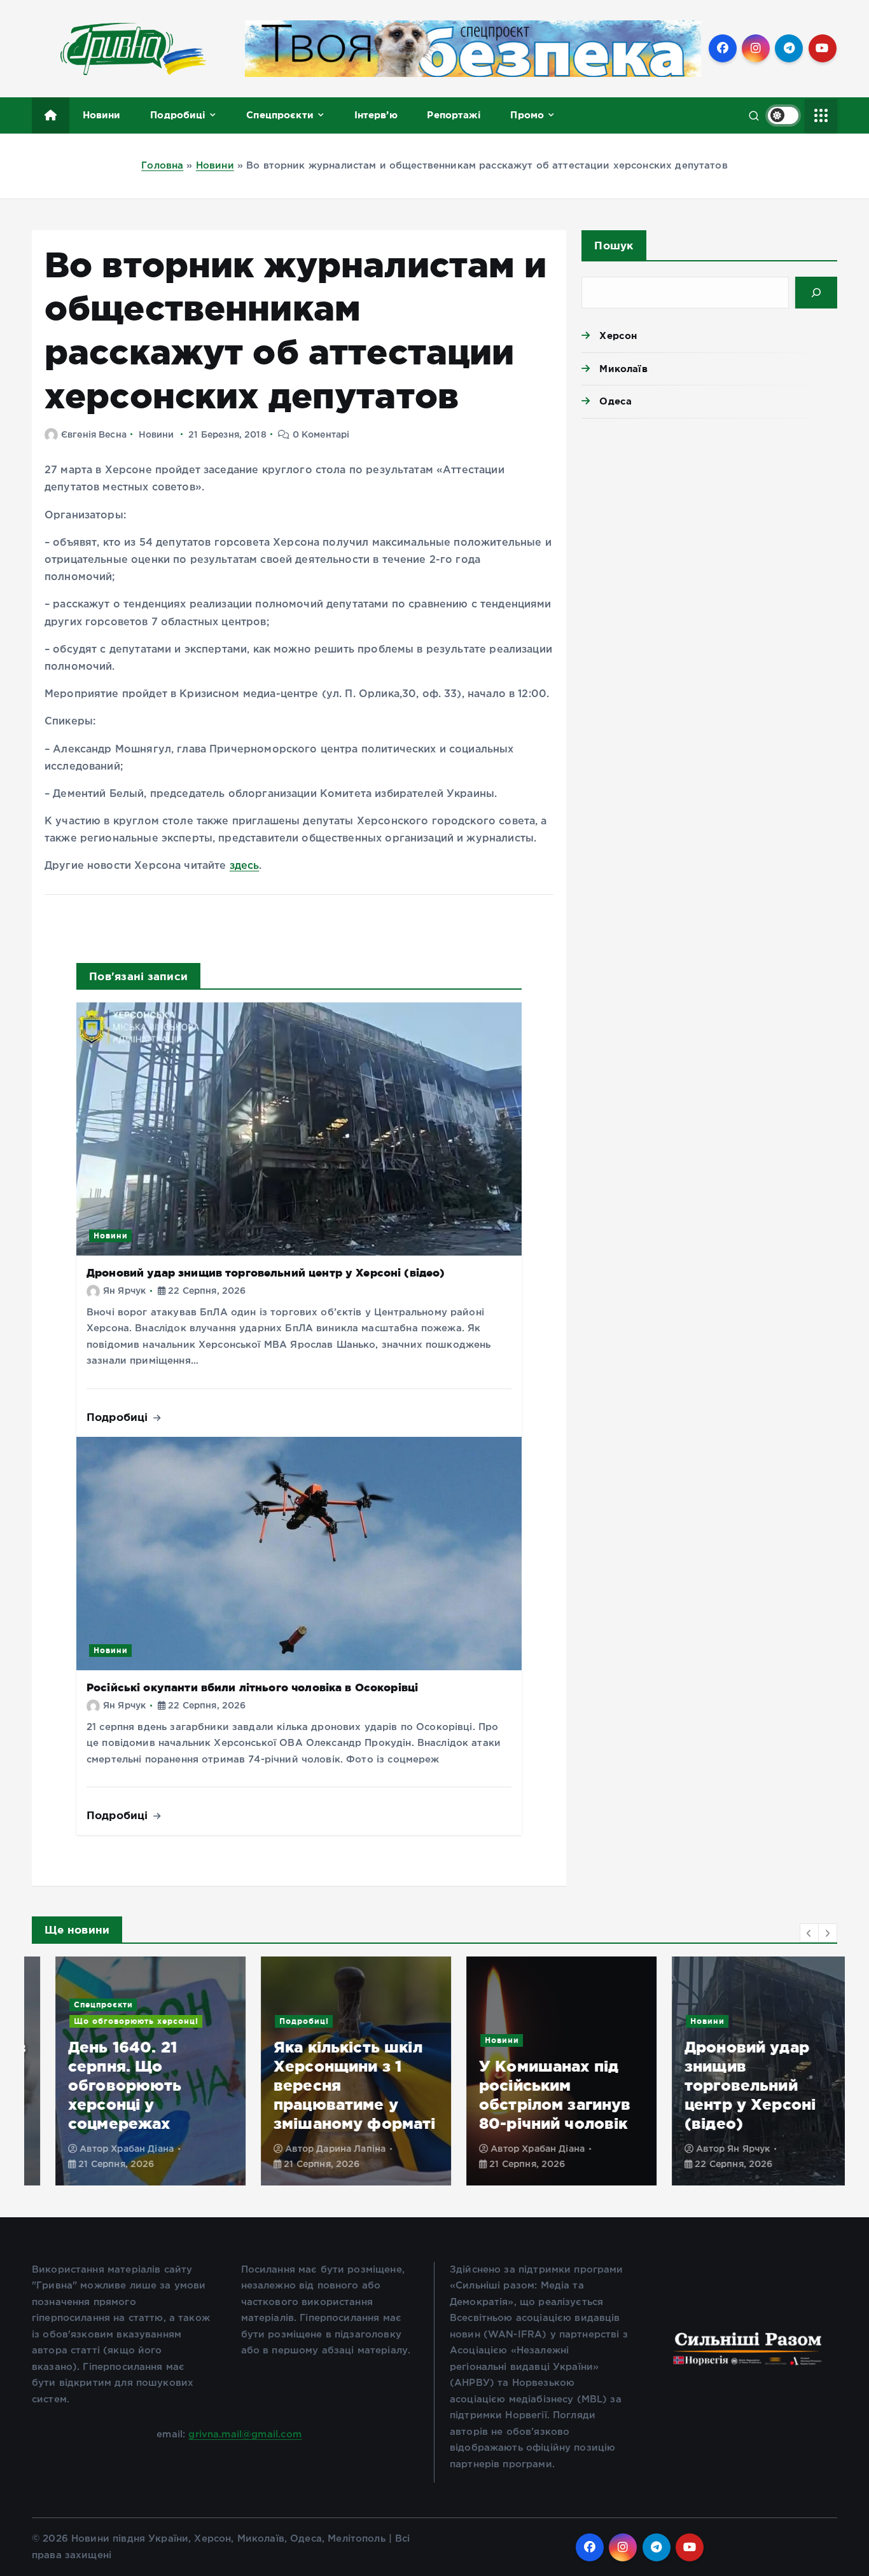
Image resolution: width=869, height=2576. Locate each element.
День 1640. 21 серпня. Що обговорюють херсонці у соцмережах (101, 2085)
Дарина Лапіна (327, 2149)
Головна (162, 166)
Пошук (614, 245)
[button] (809, 1933)
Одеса (615, 401)
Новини (102, 115)
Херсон (618, 336)
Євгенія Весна (94, 435)
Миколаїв (623, 369)
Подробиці (178, 115)
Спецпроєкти (280, 115)
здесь (245, 866)
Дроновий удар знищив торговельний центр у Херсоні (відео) (266, 1272)
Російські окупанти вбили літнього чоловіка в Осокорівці (252, 1687)
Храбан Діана (119, 2149)
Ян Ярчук (124, 1291)
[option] (127, 2071)
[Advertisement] (709, 527)
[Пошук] (816, 293)
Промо (527, 115)
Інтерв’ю (376, 115)
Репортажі (454, 115)
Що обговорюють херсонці (113, 2021)
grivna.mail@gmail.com (245, 2434)
